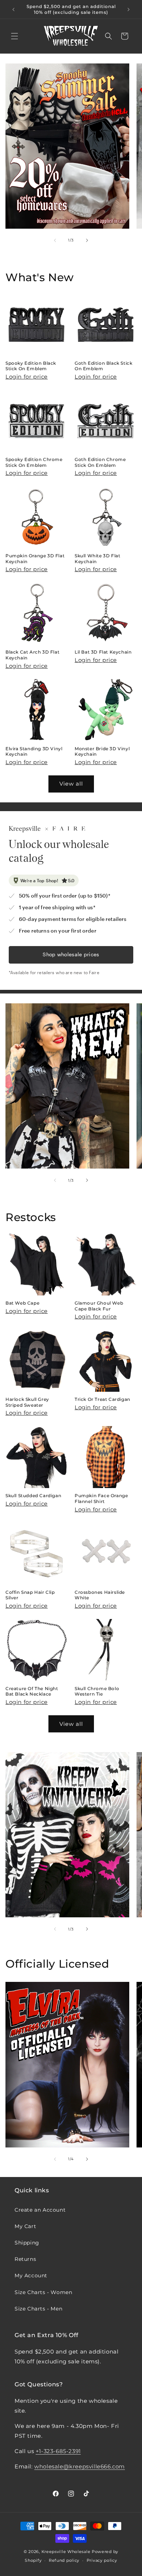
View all (71, 784)
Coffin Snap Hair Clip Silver (30, 1595)
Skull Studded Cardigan (33, 1496)
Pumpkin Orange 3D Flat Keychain (35, 559)
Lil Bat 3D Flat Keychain (103, 652)
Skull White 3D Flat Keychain (97, 559)
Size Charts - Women (43, 2292)
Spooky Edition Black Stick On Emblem (31, 366)
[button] (15, 36)
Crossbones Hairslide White (100, 1595)
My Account (31, 2275)
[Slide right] (87, 240)
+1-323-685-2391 (58, 2451)
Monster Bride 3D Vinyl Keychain (102, 752)
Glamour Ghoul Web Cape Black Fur (99, 1306)
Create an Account (40, 2210)
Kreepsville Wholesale (66, 2552)
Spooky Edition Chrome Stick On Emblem (34, 462)
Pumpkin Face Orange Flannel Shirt (101, 1498)
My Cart (25, 2226)
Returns (25, 2259)
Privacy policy (102, 2560)
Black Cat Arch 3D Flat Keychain (32, 655)
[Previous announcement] (13, 9)
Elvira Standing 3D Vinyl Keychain (34, 752)
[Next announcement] (129, 9)
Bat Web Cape (22, 1303)
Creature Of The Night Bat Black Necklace (32, 1691)
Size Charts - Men (38, 2309)
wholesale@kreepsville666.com (80, 2466)
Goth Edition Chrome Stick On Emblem (100, 462)
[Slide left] (55, 240)
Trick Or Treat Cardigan (102, 1399)
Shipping (27, 2243)
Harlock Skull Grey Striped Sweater (27, 1402)
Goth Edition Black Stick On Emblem (103, 366)
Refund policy (64, 2560)
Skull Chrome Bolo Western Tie (97, 1691)
